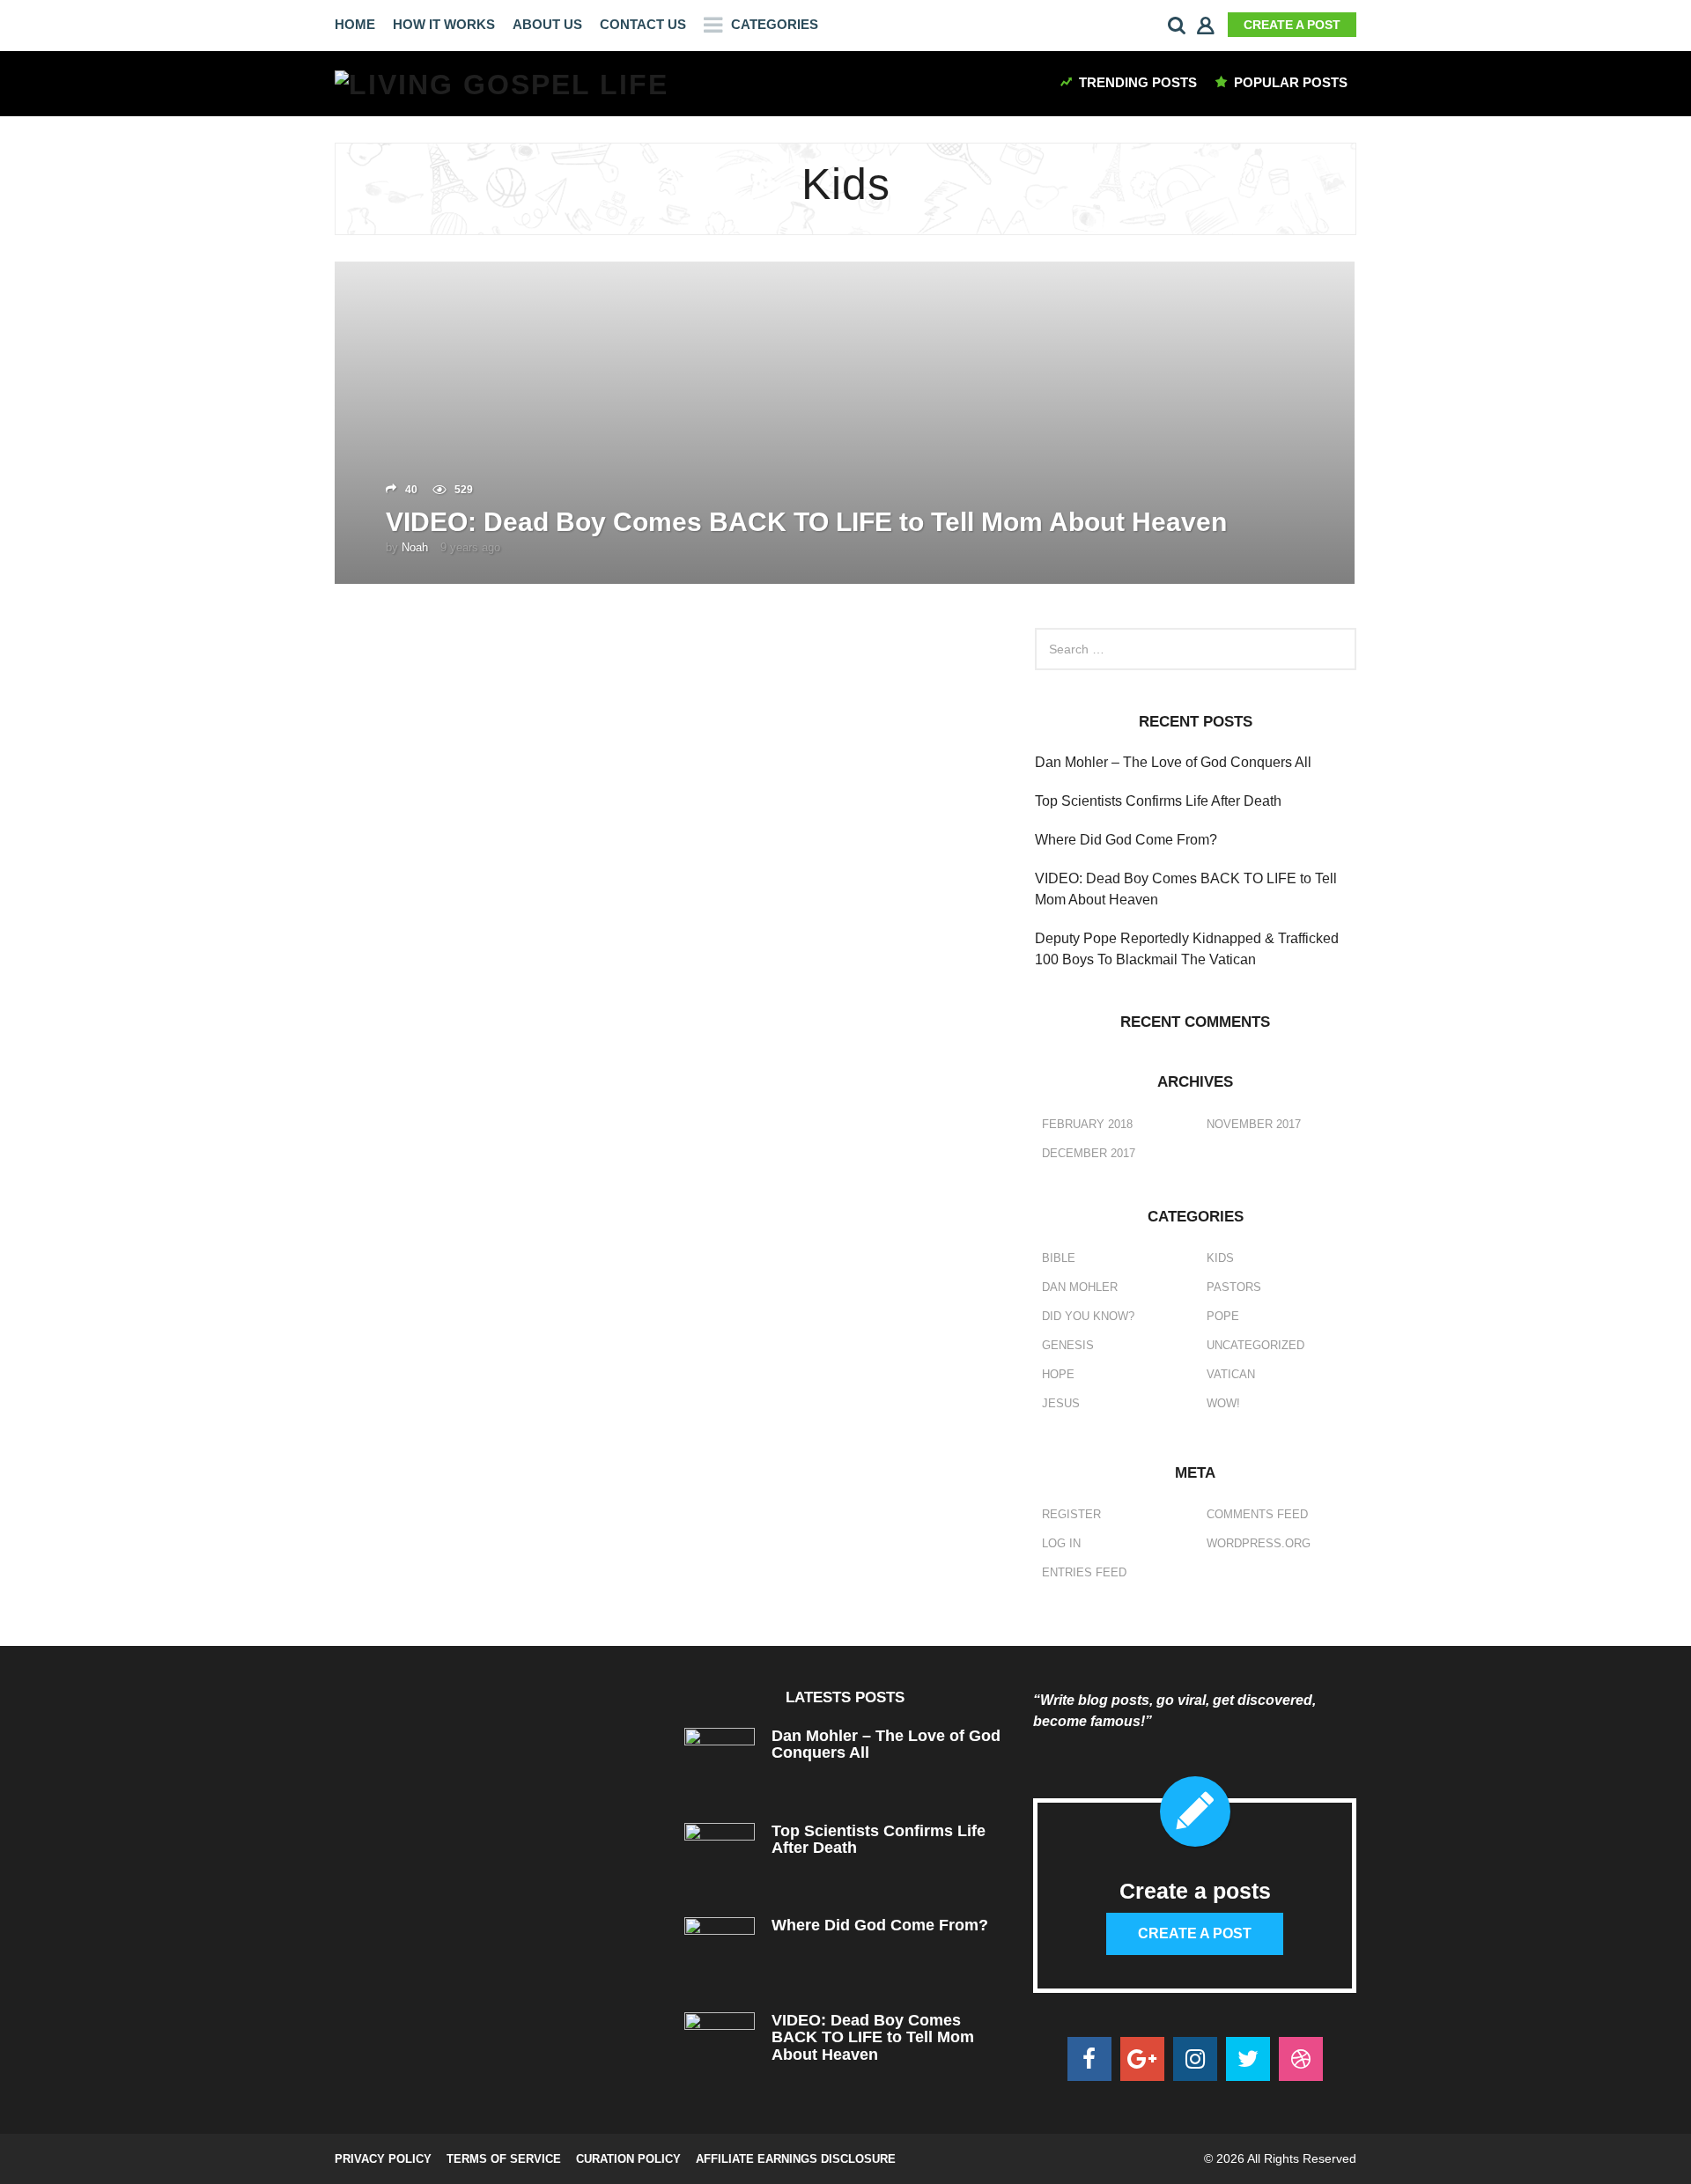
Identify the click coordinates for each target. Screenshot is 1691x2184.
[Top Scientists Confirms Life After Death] (720, 1857)
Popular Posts (1291, 82)
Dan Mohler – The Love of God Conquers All (1173, 762)
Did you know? (1088, 1316)
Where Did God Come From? (1126, 840)
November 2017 (1254, 1124)
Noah (415, 547)
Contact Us (643, 24)
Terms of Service (504, 2159)
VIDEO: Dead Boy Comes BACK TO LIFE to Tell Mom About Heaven (806, 522)
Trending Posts (1138, 82)
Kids (1220, 1258)
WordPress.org (1259, 1543)
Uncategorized (1255, 1345)
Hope (1058, 1374)
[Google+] (1142, 2059)
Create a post (1292, 25)
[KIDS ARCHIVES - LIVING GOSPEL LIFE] (502, 83)
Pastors (1234, 1287)
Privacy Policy (383, 2159)
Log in (1061, 1543)
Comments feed (1257, 1514)
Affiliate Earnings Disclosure (796, 2159)
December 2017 (1089, 1153)
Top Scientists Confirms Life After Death (1158, 801)
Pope (1223, 1316)
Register (1071, 1514)
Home (355, 24)
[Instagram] (1195, 2059)
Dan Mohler (1080, 1287)
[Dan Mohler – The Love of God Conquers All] (720, 1763)
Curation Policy (628, 2159)
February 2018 (1087, 1124)
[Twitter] (1248, 2059)
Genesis (1068, 1345)
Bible (1059, 1258)
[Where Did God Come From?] (720, 1952)
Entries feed (1084, 1572)
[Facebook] (1089, 2059)
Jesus (1061, 1403)
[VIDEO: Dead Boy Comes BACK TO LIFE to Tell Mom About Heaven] (720, 2047)
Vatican (1231, 1374)
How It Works (444, 24)
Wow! (1223, 1403)
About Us (547, 24)
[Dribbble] (1301, 2059)
